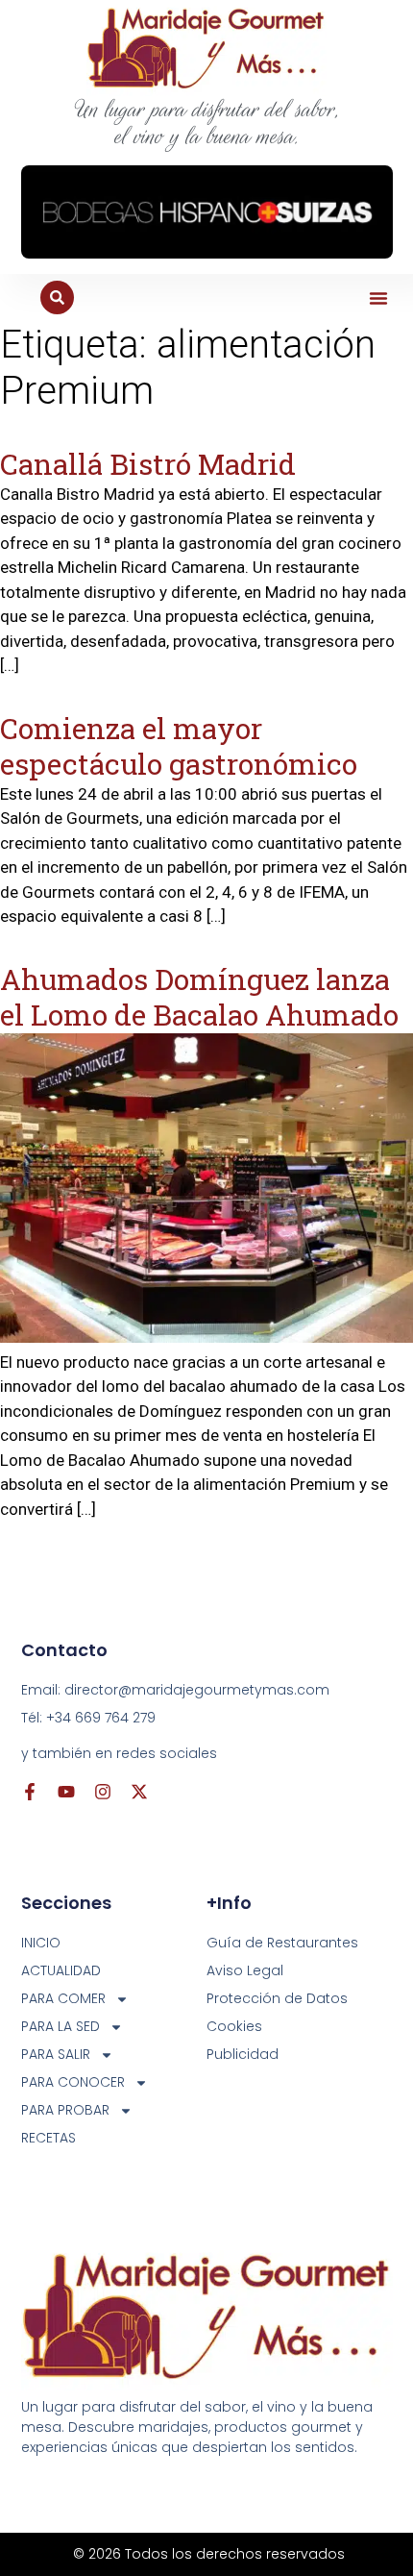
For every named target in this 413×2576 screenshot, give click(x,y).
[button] (378, 298)
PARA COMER (63, 1998)
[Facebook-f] (30, 1792)
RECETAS (49, 2138)
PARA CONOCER (73, 2082)
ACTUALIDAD (61, 1970)
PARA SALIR (56, 2054)
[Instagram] (103, 1792)
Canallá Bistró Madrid (148, 464)
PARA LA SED (61, 2026)
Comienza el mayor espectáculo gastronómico (179, 746)
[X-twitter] (139, 1792)
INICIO (41, 1943)
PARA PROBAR (65, 2110)
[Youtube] (66, 1792)
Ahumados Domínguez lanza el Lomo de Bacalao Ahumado (199, 997)
